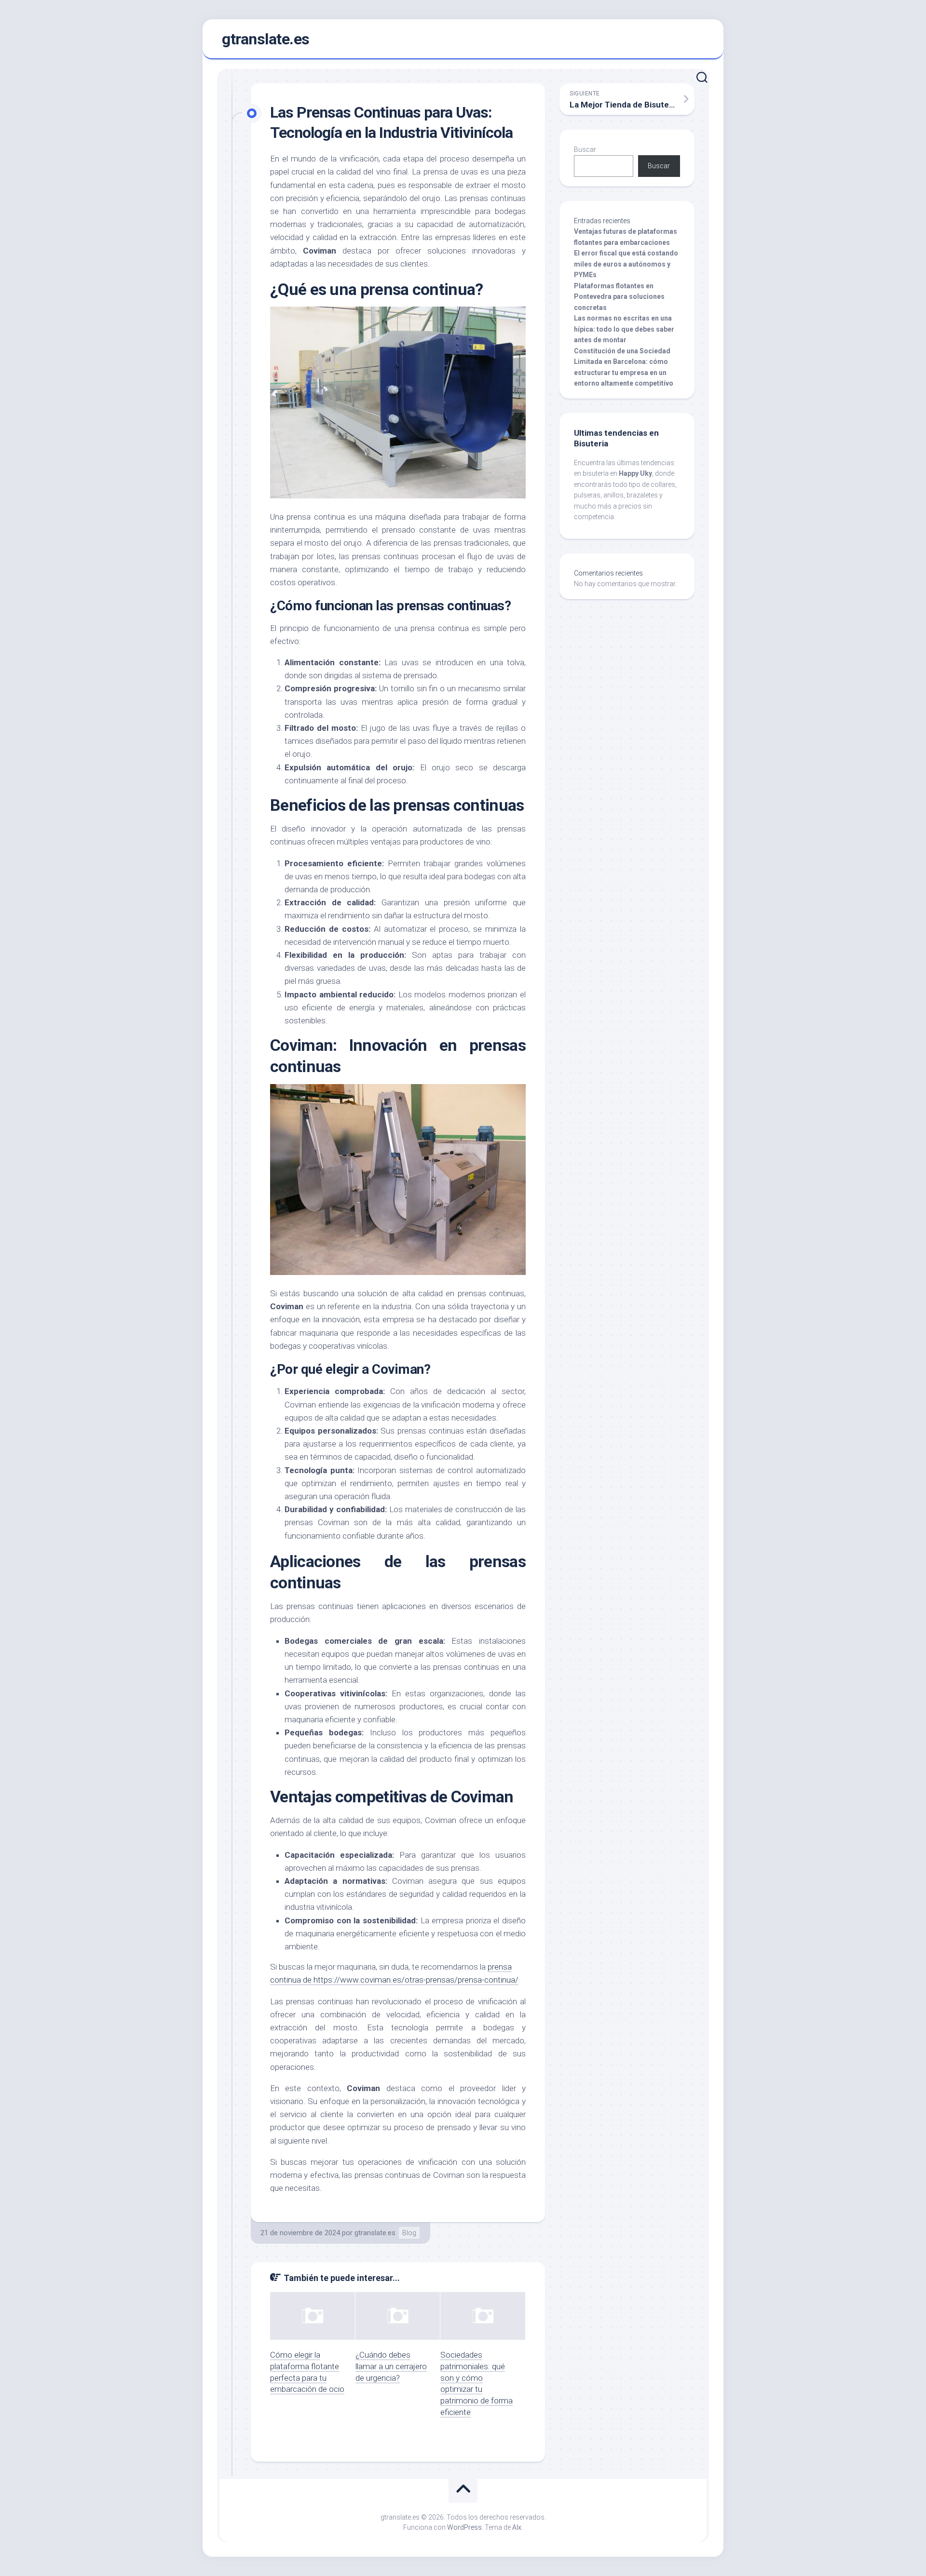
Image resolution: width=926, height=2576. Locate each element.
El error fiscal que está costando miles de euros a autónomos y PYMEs (626, 264)
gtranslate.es (266, 39)
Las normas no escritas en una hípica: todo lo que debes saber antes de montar (624, 329)
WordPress (464, 2527)
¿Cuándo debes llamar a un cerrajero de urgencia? (391, 2366)
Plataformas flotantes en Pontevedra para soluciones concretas (619, 297)
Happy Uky (635, 473)
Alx (517, 2527)
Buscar (585, 149)
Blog (409, 2233)
